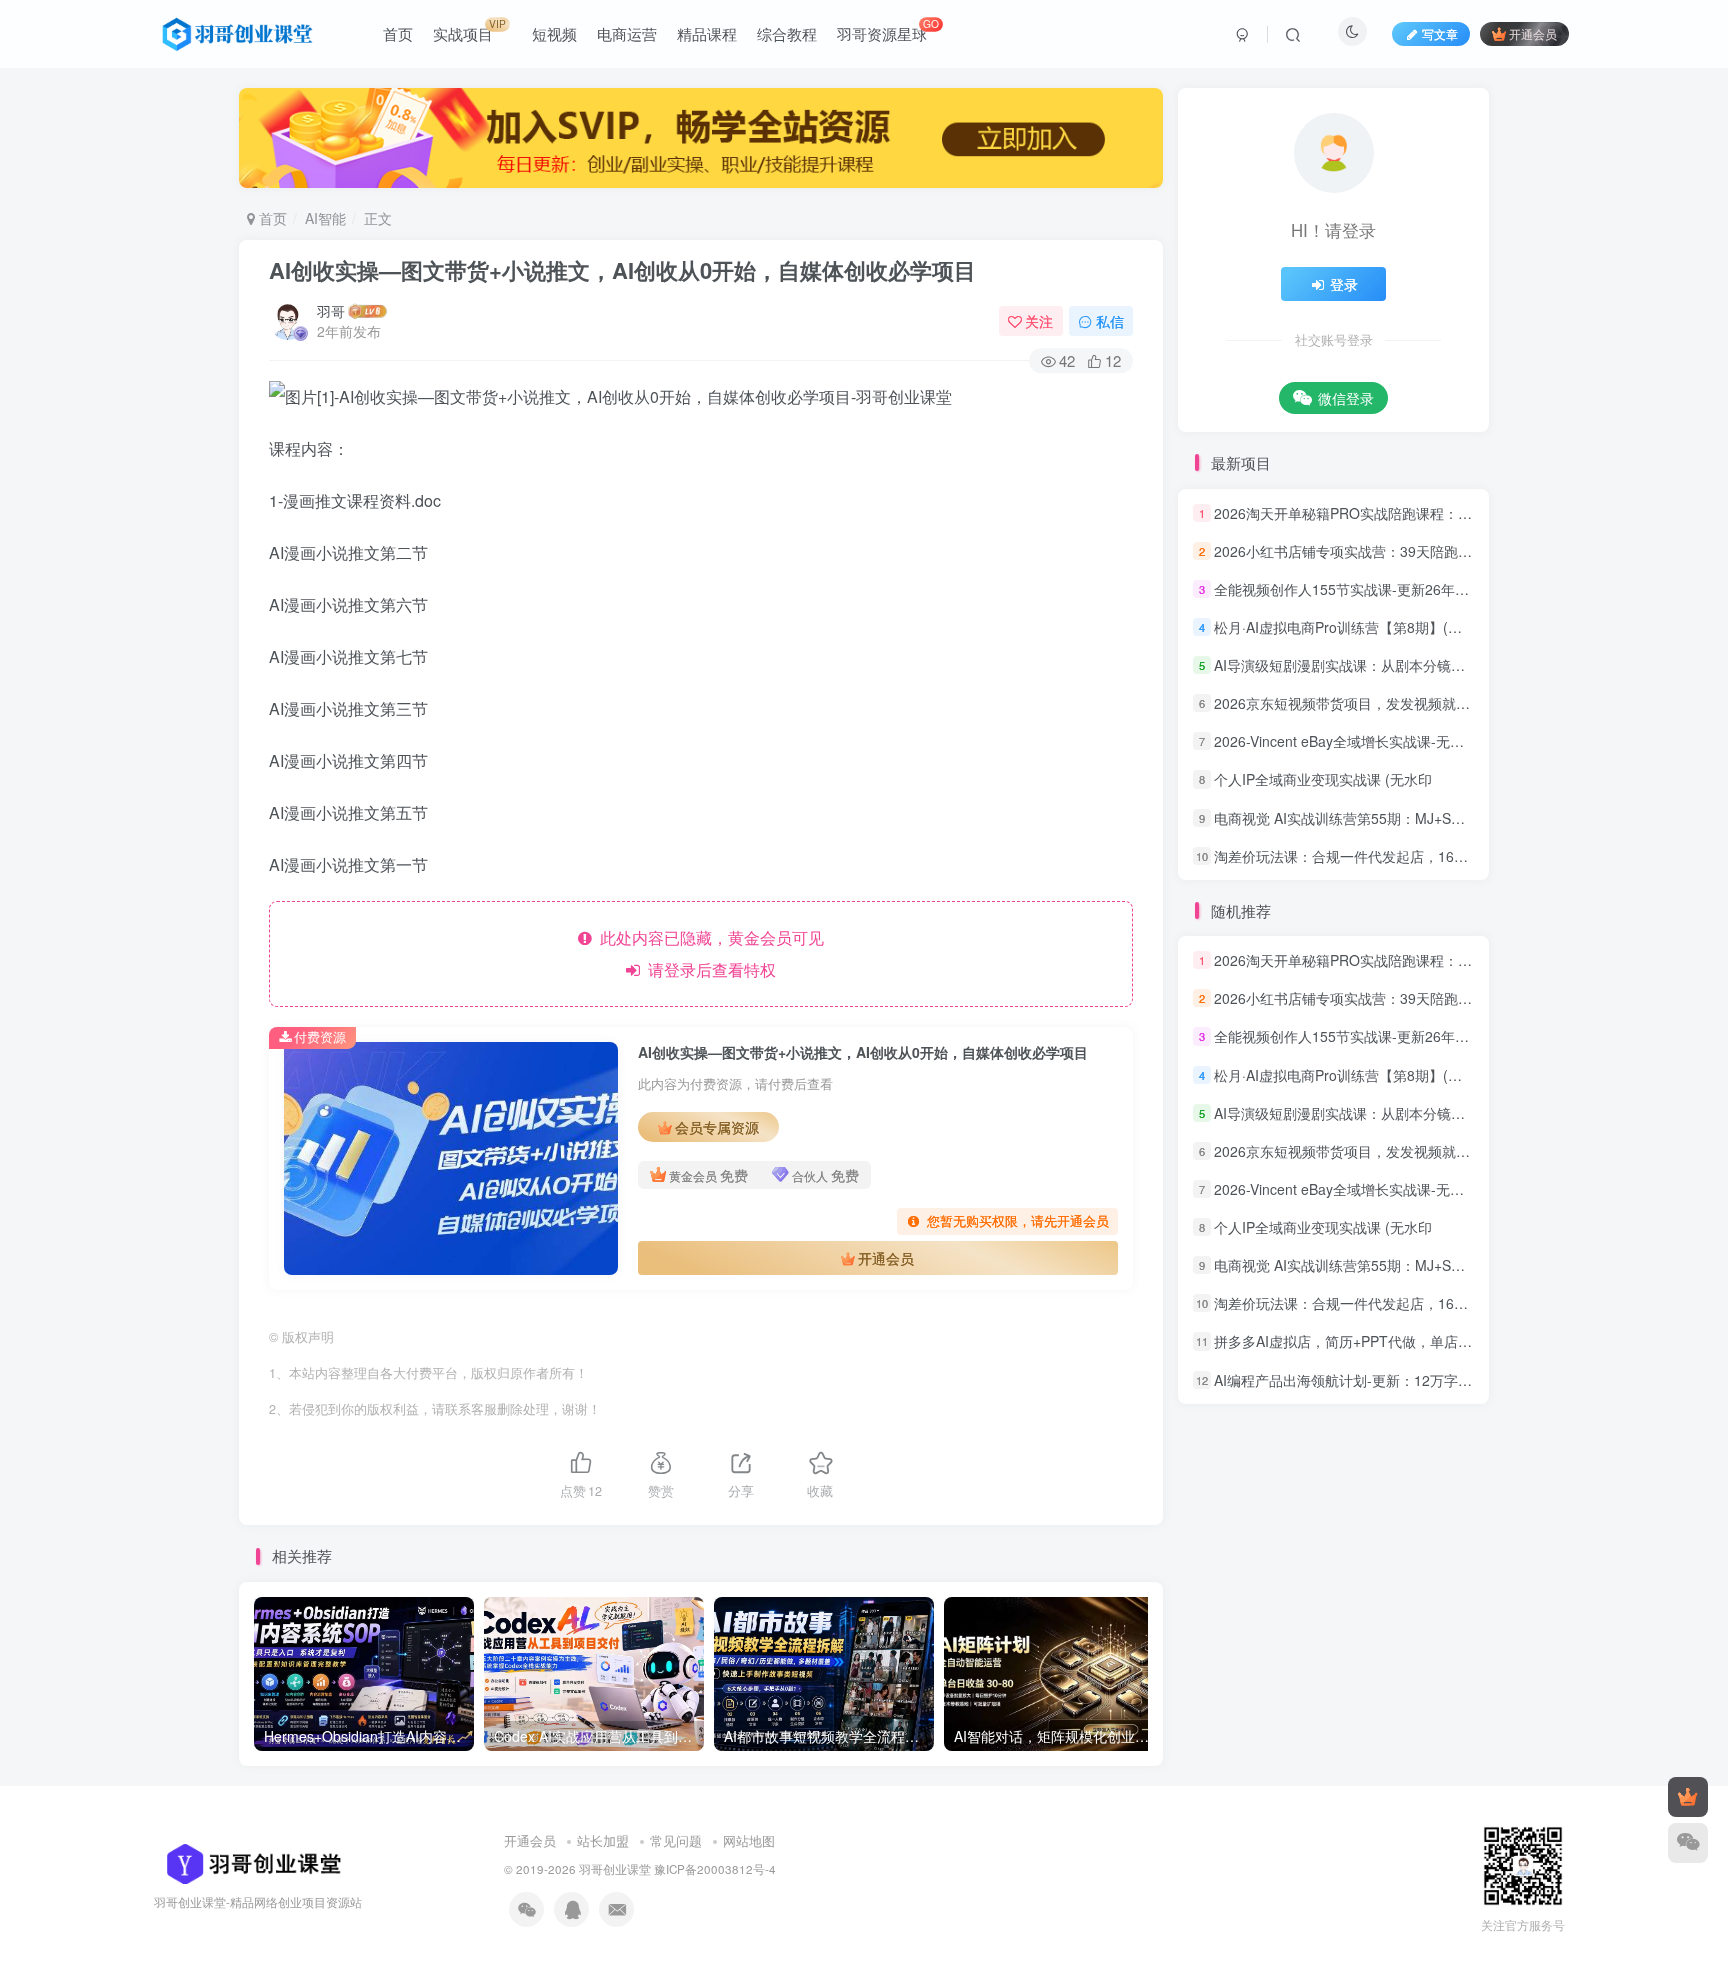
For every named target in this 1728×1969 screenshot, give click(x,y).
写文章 (1440, 33)
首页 (271, 218)
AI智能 (325, 218)
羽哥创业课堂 (615, 1869)
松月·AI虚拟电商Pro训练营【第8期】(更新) (1347, 627)
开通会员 (1533, 33)
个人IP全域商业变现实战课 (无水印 (1323, 780)
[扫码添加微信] (1688, 1843)
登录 (1344, 284)
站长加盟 (603, 1840)
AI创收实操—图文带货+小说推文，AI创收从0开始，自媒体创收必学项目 (622, 270)
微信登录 (1346, 398)
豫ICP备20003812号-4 (715, 1869)
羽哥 (331, 311)
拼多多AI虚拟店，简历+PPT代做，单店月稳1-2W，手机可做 (1402, 1342)
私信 (1110, 321)
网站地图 (749, 1840)
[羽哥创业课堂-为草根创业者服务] (248, 1861)
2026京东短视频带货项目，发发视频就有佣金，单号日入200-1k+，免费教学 (1452, 703)
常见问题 (676, 1840)
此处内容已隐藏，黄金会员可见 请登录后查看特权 (708, 953)
